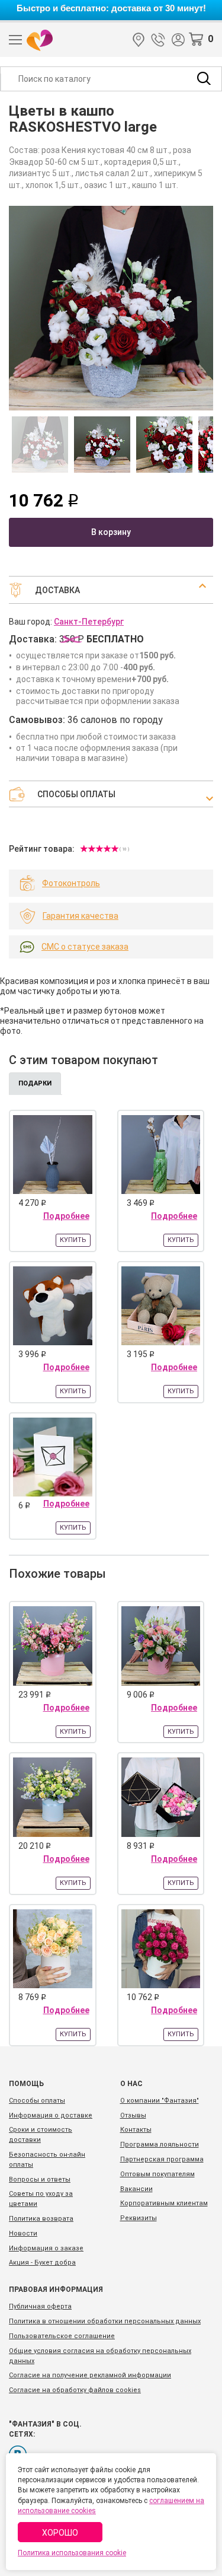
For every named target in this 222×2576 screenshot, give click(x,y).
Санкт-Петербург (139, 40)
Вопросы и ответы (40, 2179)
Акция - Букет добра (42, 2263)
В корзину (111, 532)
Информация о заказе (46, 2248)
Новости (23, 2233)
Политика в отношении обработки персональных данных (105, 2321)
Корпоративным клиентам (164, 2203)
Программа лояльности (160, 2144)
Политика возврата (41, 2219)
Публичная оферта (40, 2306)
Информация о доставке (51, 2115)
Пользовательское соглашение (62, 2336)
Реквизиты (139, 2218)
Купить (73, 1240)
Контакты (136, 2130)
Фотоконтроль (71, 883)
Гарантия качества (81, 916)
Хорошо (60, 2533)
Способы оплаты (37, 2101)
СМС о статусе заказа (85, 947)
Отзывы (133, 2115)
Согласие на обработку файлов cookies (75, 2390)
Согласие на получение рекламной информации (90, 2375)
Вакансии (136, 2189)
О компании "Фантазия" (160, 2101)
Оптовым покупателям (157, 2174)
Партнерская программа (162, 2159)
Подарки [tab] (35, 1083)
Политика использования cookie (72, 2553)
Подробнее (66, 1216)
